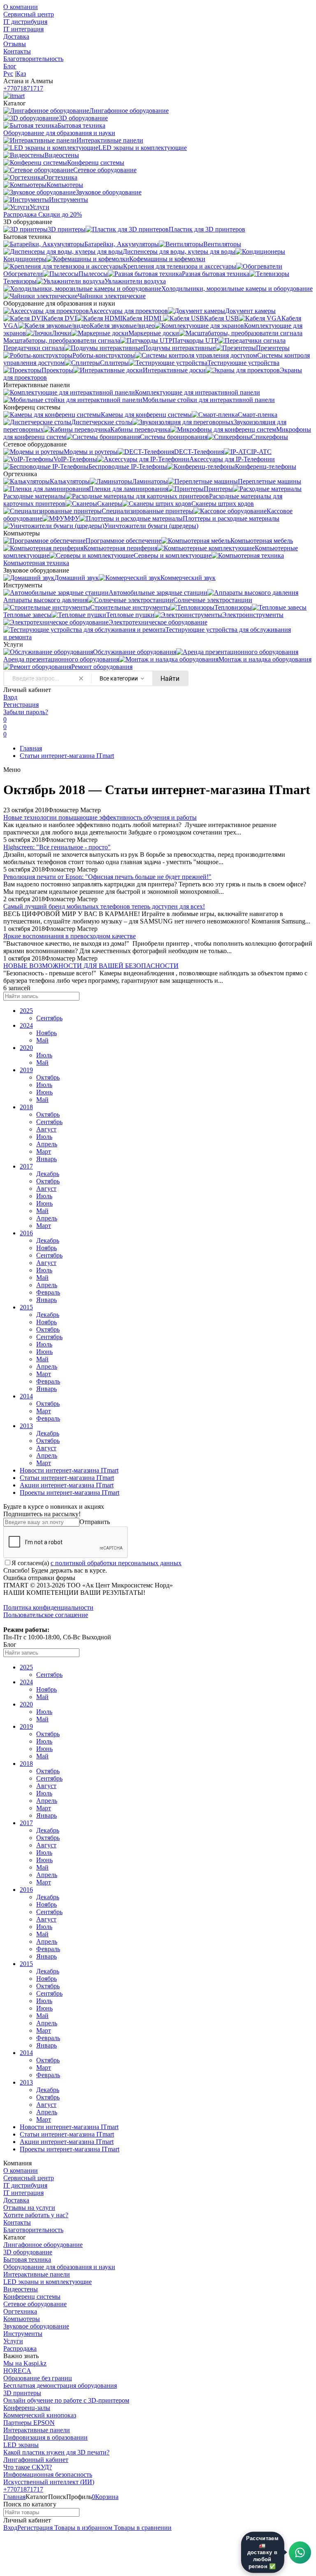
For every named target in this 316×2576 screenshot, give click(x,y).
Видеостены (21, 2289)
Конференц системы (32, 2297)
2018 (26, 1107)
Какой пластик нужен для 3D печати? (56, 2452)
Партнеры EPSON (29, 2423)
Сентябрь (49, 1018)
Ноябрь (46, 1033)
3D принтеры (22, 2393)
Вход (10, 697)
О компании (21, 7)
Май (42, 1040)
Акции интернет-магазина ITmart (67, 1485)
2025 (26, 1011)
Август (46, 1129)
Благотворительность (33, 59)
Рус (8, 74)
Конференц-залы (27, 2408)
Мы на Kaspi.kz (25, 2363)
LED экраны (21, 2445)
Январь (46, 1159)
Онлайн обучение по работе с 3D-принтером (66, 2400)
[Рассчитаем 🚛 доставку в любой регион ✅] (300, 2553)
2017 (26, 1166)
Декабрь (48, 1174)
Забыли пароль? (26, 712)
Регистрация (21, 705)
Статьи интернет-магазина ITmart (67, 756)
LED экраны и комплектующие (48, 2282)
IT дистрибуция (25, 22)
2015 (26, 1307)
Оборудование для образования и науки (59, 2267)
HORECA (17, 2371)
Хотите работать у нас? (36, 2215)
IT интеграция (23, 29)
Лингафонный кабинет (36, 2460)
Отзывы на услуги (29, 2208)
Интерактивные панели (37, 2274)
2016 (26, 1233)
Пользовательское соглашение (46, 1615)
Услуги (13, 2341)
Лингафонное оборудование (43, 2245)
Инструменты (23, 2334)
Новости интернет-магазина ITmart (69, 1470)
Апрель (47, 1144)
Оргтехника (20, 2311)
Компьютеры (22, 2319)
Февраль (48, 1292)
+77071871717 (23, 88)
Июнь (44, 1092)
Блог (10, 66)
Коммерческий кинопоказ (40, 2415)
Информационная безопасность (48, 2474)
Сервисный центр (29, 14)
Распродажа (20, 2348)
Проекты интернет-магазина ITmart (70, 1493)
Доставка (16, 36)
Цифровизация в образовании (45, 2437)
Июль (44, 1055)
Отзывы (15, 44)
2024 (26, 1025)
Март (44, 1151)
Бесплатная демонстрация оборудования (60, 2385)
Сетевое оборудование (35, 2304)
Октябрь (48, 1077)
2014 (26, 1396)
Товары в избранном (82, 2528)
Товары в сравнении (142, 2528)
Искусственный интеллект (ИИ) (49, 2482)
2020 (26, 1048)
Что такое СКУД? (28, 2467)
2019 (26, 1070)
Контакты (17, 51)
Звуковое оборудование (36, 2326)
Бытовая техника (27, 2259)
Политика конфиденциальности (48, 1607)
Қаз (21, 74)
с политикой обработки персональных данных (116, 1563)
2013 (26, 1426)
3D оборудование (28, 2252)
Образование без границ (38, 2378)
